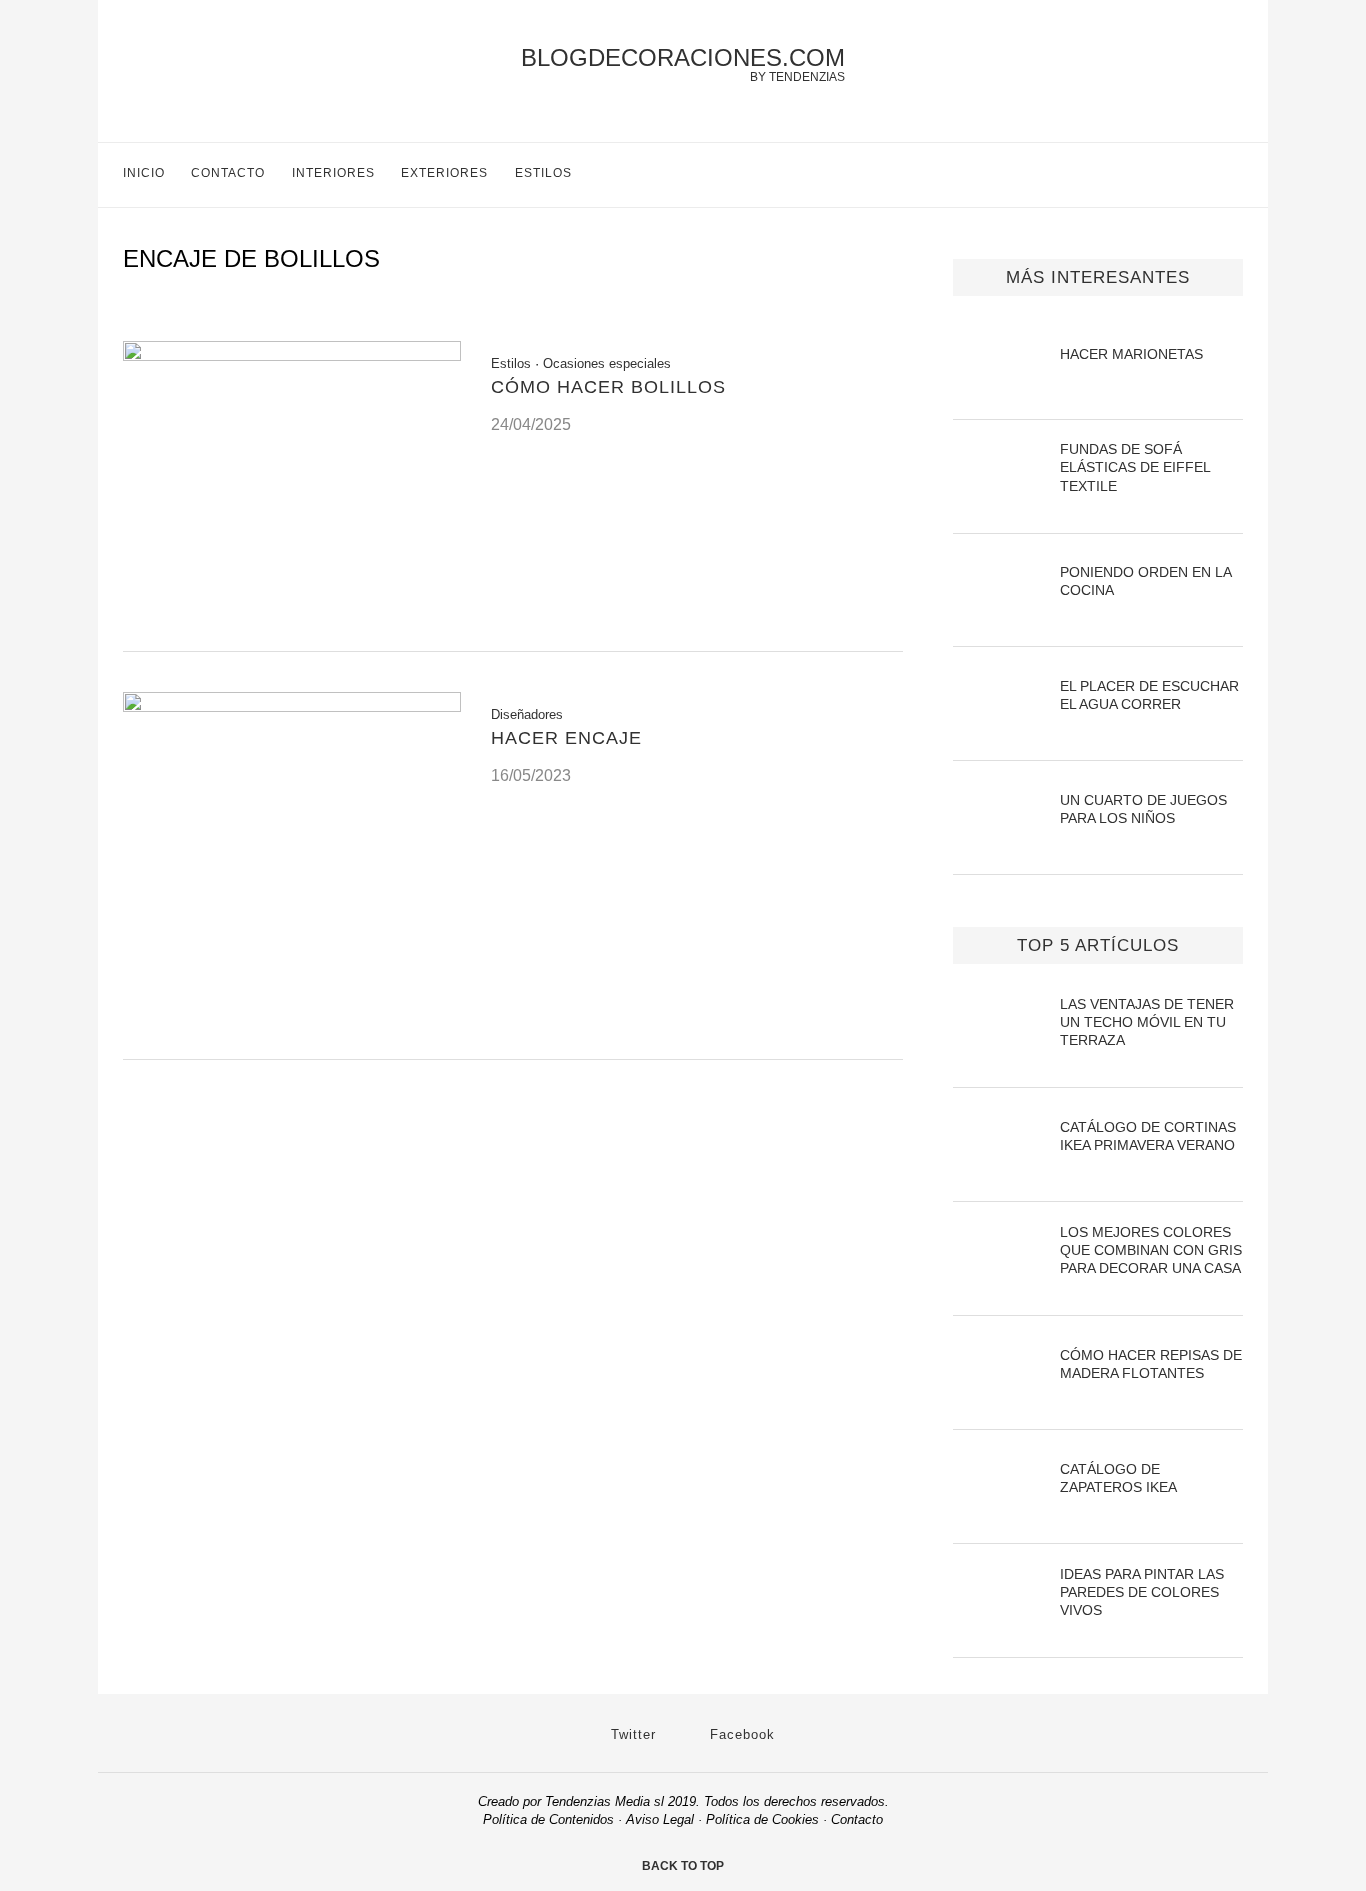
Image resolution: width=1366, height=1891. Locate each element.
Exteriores (444, 173)
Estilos (543, 173)
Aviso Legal (660, 1819)
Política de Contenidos (548, 1819)
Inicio (144, 173)
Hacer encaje (566, 738)
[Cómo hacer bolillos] (292, 355)
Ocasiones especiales (607, 363)
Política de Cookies (762, 1819)
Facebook (740, 1734)
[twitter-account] (1192, 175)
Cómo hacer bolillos (608, 387)
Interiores (333, 173)
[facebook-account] (1234, 175)
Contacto (228, 173)
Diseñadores (527, 714)
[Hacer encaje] (292, 706)
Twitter (631, 1734)
